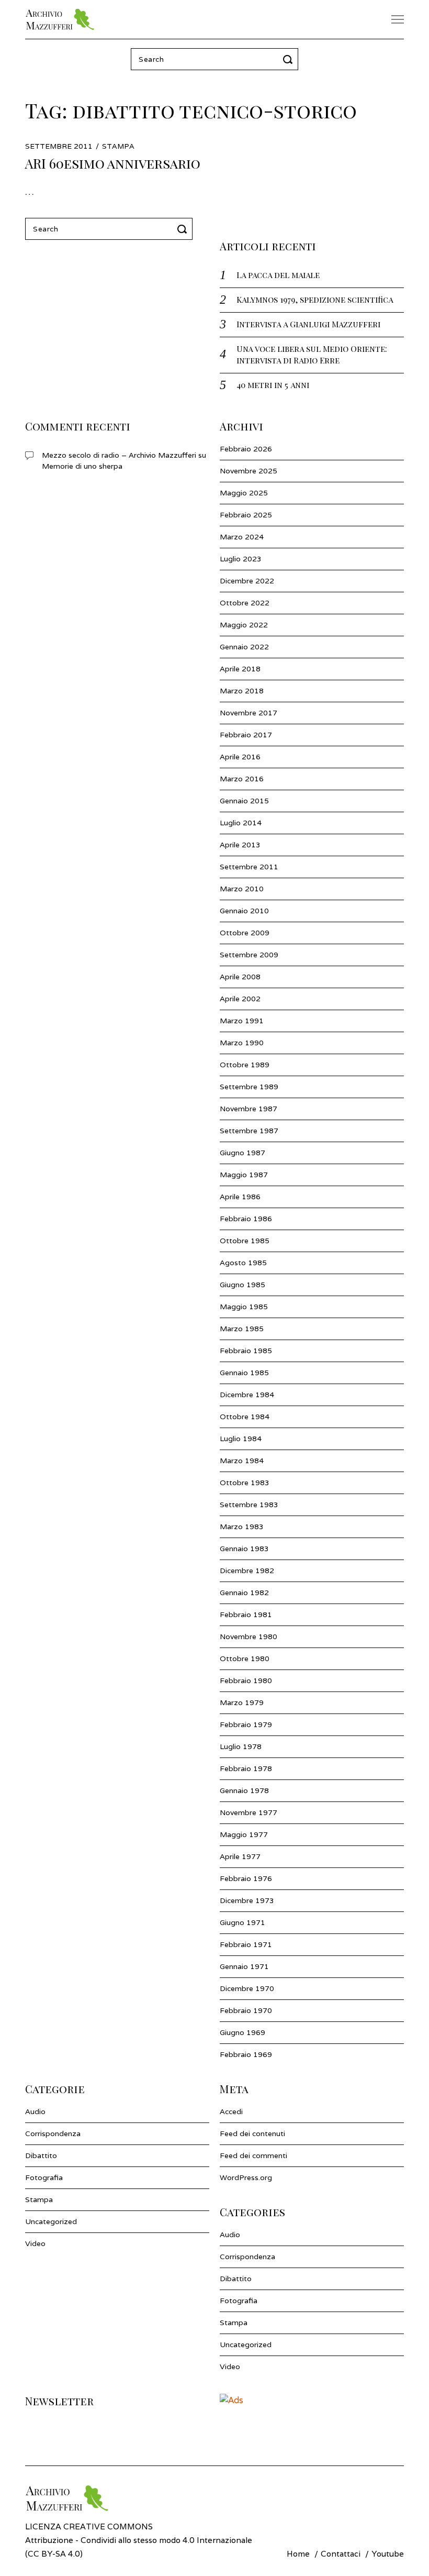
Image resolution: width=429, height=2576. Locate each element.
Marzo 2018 (242, 691)
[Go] (289, 59)
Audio (35, 2111)
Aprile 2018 (240, 669)
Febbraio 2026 (246, 449)
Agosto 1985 (243, 1263)
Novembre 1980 (249, 1637)
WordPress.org (246, 2177)
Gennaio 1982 (244, 1593)
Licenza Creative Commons (89, 2526)
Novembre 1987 (249, 1109)
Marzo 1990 (242, 1043)
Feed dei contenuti (252, 2133)
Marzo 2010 (242, 889)
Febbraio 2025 (246, 515)
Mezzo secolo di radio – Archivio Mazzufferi (119, 455)
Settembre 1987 (249, 1131)
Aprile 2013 (240, 845)
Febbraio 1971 (246, 1944)
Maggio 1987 (244, 1175)
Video (35, 2243)
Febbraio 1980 (246, 1681)
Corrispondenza (53, 2133)
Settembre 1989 (249, 1087)
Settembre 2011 (249, 867)
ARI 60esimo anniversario (113, 163)
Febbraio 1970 (246, 2010)
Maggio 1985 (244, 1307)
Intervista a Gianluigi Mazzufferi (308, 324)
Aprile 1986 (240, 1197)
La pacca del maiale (278, 275)
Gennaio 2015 (244, 801)
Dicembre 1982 (247, 1571)
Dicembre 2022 (247, 581)
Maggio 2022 (244, 625)
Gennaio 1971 (244, 1966)
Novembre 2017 (249, 713)
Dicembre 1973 (247, 1900)
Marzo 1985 (242, 1329)
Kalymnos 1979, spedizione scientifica (315, 299)
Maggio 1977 (244, 1834)
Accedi (231, 2111)
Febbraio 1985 (246, 1351)
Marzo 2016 (242, 779)
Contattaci (341, 2553)
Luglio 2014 (241, 823)
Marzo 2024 (242, 537)
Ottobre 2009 (245, 933)
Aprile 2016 (240, 757)
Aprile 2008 (240, 977)
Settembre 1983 (249, 1505)
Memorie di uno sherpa (82, 466)
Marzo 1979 (242, 1702)
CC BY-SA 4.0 (54, 2553)
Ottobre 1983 (245, 1483)
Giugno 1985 (242, 1285)
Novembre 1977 (249, 1812)
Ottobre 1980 (245, 1659)
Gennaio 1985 (244, 1373)
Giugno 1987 (242, 1153)
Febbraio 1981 (246, 1615)
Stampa (118, 146)
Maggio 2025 (244, 493)
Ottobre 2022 (245, 603)
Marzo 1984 (242, 1461)
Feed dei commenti (253, 2155)
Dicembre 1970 (247, 1988)
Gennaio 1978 (244, 1790)
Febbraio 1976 (246, 1878)
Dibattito (41, 2155)
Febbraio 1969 (246, 2054)
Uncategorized (51, 2221)
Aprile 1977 (240, 1856)
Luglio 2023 (241, 559)
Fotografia (44, 2177)
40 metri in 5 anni (273, 385)
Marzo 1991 (242, 1021)
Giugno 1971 (242, 1922)
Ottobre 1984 (245, 1417)
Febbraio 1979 (246, 1724)
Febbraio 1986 (246, 1219)
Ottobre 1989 (245, 1065)
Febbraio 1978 (246, 1768)
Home (298, 2553)
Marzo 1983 (242, 1527)
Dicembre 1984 (247, 1395)
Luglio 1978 (241, 1746)
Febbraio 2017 (246, 735)
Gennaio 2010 (244, 911)
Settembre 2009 (249, 955)
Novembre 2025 (249, 471)
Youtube (388, 2553)
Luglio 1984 (241, 1439)
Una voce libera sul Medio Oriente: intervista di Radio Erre (312, 354)
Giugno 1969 (242, 2032)
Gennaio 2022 (244, 647)
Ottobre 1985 (245, 1241)
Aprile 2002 (240, 999)
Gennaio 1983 (244, 1549)
